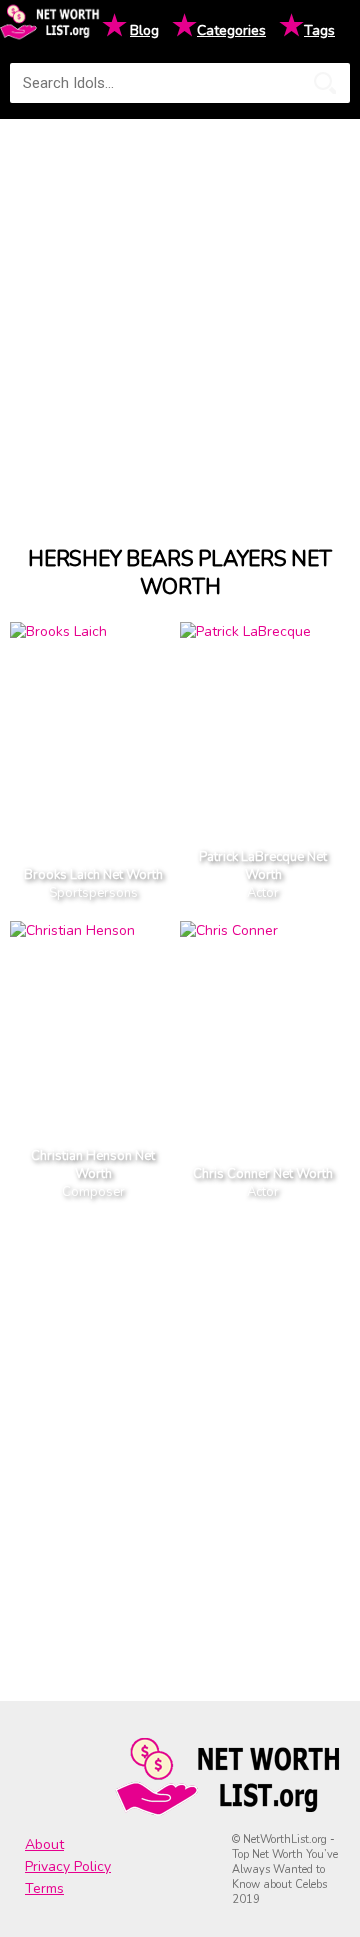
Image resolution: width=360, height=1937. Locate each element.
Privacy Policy (68, 1866)
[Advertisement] (180, 314)
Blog (144, 30)
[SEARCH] (325, 83)
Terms (44, 1888)
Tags (319, 30)
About (44, 1844)
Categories (231, 30)
